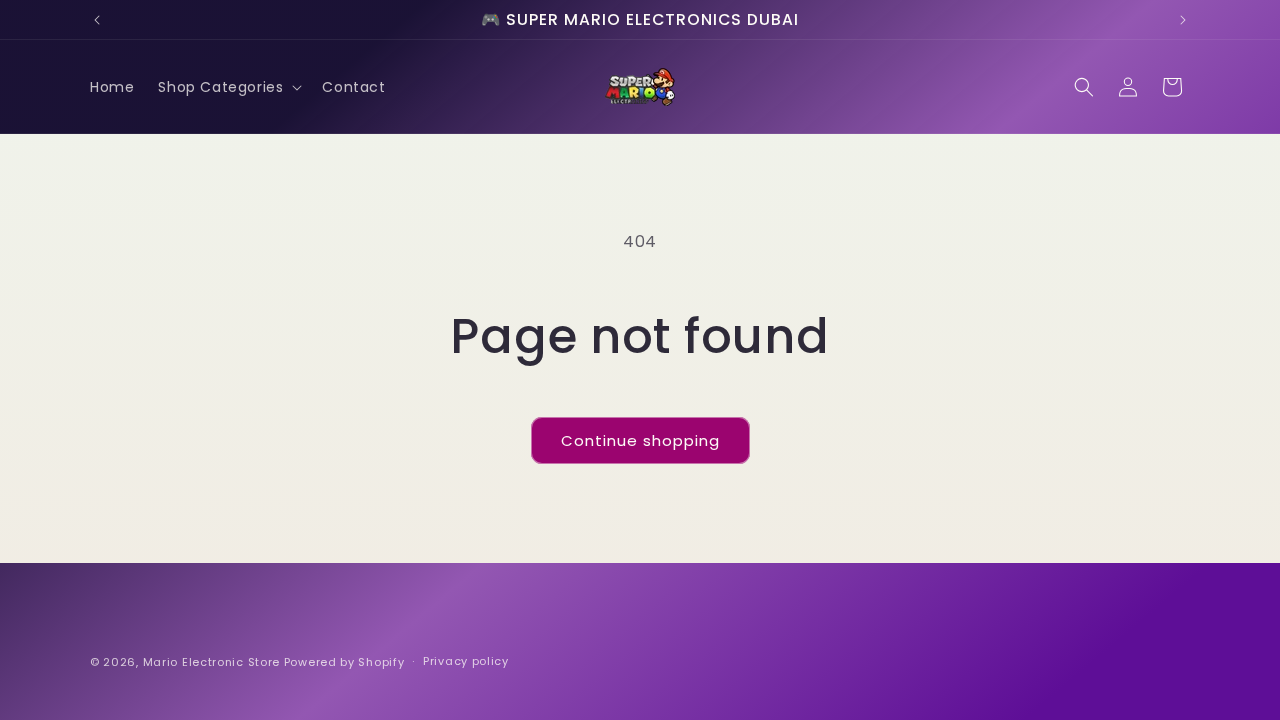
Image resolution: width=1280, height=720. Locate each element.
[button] (228, 87)
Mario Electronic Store (211, 662)
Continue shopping (640, 440)
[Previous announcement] (97, 20)
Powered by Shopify (344, 662)
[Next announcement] (1183, 20)
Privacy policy (466, 661)
